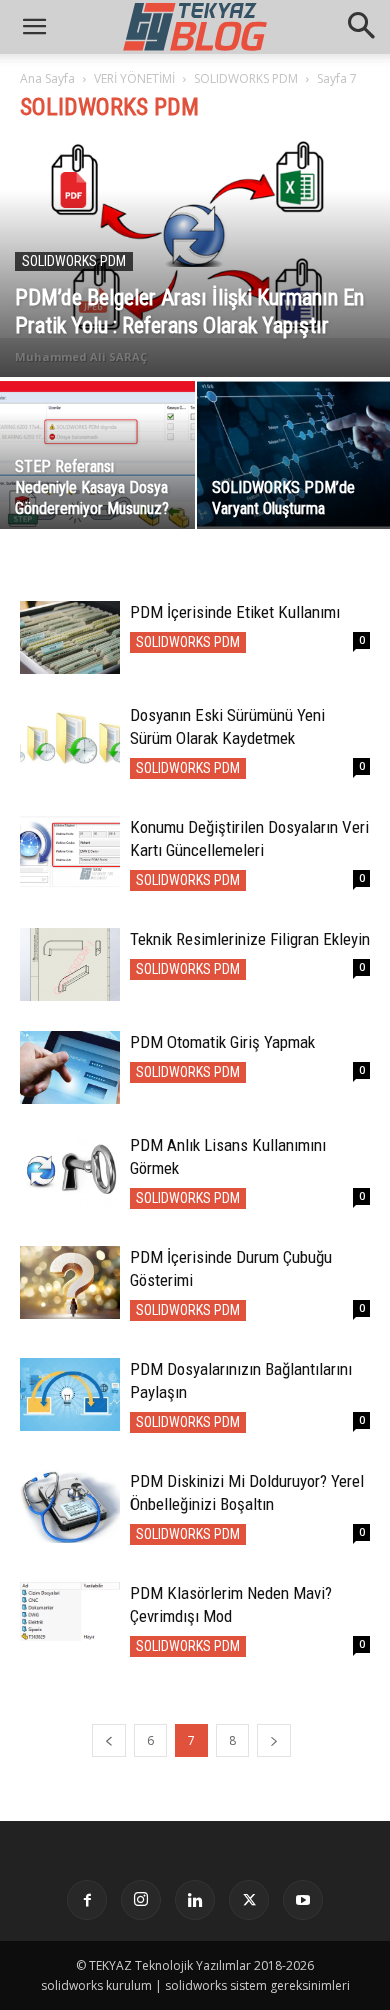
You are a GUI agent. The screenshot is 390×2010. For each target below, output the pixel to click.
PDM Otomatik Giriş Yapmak (222, 1042)
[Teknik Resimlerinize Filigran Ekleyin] (70, 964)
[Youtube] (303, 1900)
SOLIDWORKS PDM (246, 78)
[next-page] (274, 1740)
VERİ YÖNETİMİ (134, 78)
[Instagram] (141, 1900)
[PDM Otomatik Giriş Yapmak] (70, 1067)
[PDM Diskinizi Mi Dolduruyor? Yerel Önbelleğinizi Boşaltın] (70, 1506)
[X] (249, 1900)
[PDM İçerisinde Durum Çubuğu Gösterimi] (70, 1282)
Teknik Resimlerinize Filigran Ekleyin (250, 939)
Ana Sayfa (47, 78)
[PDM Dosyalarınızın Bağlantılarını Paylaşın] (70, 1394)
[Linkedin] (195, 1900)
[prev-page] (109, 1740)
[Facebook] (87, 1900)
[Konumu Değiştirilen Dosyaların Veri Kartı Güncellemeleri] (70, 852)
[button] (362, 27)
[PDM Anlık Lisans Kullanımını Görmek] (70, 1170)
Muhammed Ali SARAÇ (81, 356)
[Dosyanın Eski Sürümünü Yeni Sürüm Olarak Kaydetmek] (70, 740)
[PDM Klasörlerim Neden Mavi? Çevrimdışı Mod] (70, 1611)
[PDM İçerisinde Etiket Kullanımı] (70, 637)
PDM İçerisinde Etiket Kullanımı (235, 612)
